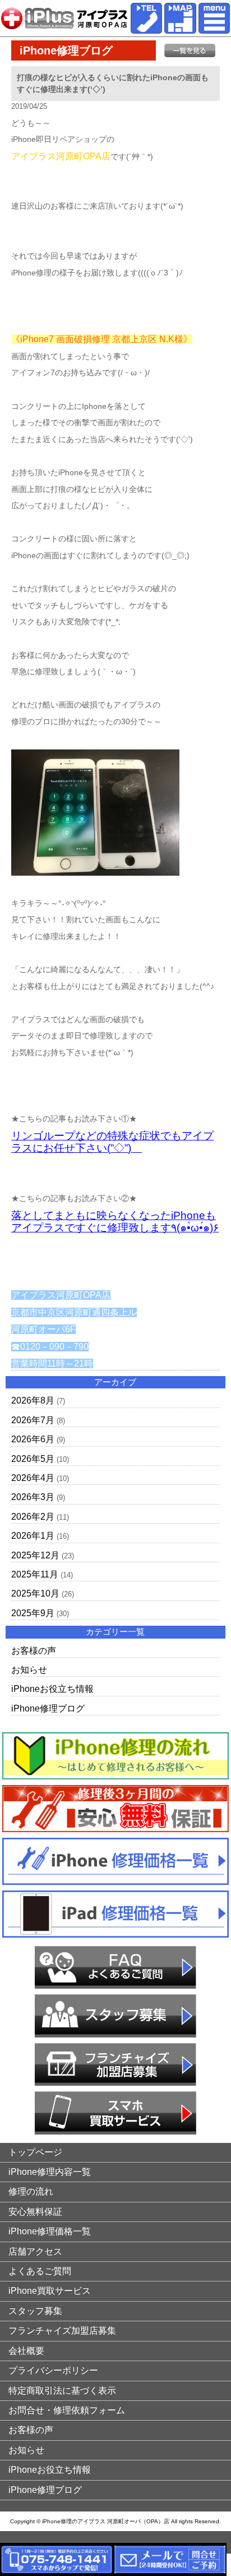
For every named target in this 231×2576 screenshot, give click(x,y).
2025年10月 (35, 1593)
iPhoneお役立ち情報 (52, 1689)
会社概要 (26, 2351)
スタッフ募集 (35, 2311)
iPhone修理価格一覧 (50, 2231)
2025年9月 (33, 1613)
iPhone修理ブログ (48, 1708)
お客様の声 (34, 1651)
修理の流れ (31, 2191)
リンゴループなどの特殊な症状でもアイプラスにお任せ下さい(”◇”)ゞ (112, 1142)
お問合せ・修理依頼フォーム (67, 2410)
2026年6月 (33, 1439)
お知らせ (29, 1670)
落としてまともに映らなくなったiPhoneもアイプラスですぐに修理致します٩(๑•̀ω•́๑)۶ (115, 1222)
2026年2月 (33, 1517)
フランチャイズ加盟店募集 (62, 2331)
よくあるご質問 (40, 2271)
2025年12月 (35, 1555)
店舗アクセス (35, 2251)
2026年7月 (33, 1420)
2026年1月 (33, 1536)
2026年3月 (33, 1497)
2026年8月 (33, 1400)
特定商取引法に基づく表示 (62, 2391)
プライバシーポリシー (53, 2370)
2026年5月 (33, 1459)
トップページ (35, 2152)
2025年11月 (35, 1574)
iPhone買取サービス (50, 2291)
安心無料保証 (35, 2212)
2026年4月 (33, 1478)
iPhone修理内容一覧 (50, 2172)
